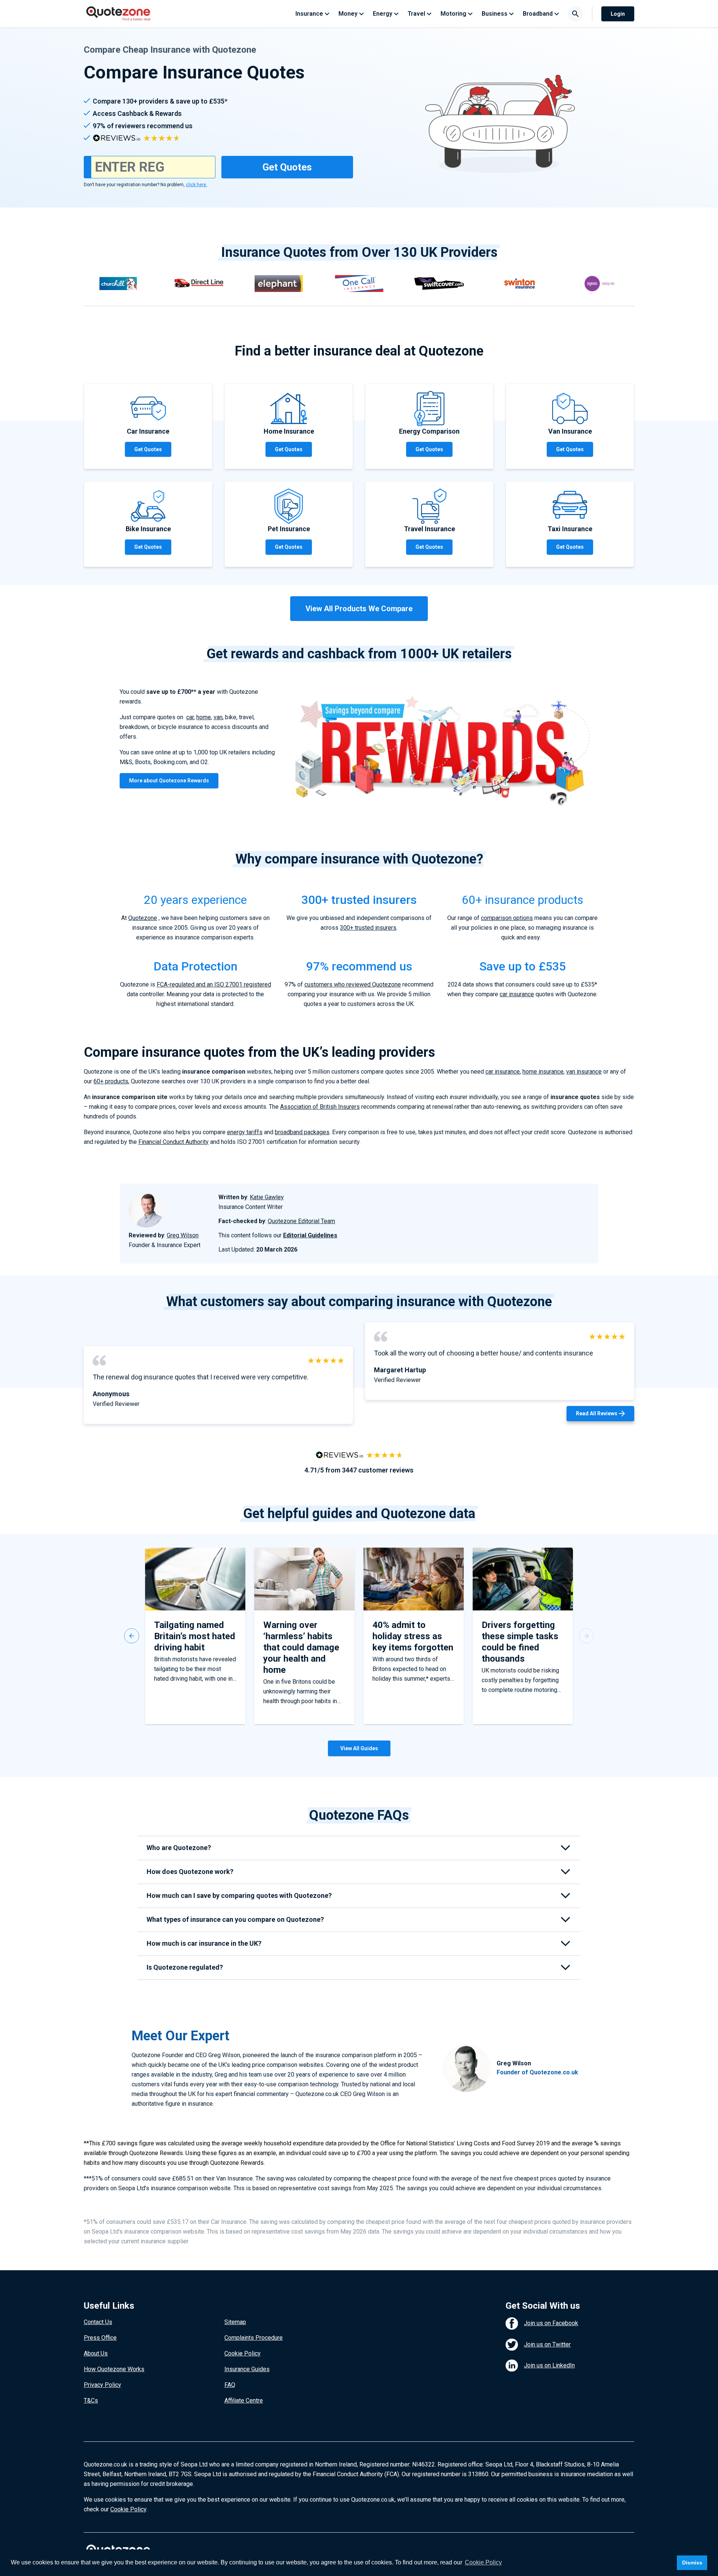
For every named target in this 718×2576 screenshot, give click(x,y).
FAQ (230, 2385)
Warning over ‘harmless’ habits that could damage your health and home (301, 1647)
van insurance (584, 1072)
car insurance (517, 994)
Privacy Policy (102, 2385)
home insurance (543, 1072)
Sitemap (235, 2322)
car (190, 717)
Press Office (100, 2338)
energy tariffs (245, 1132)
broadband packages (302, 1132)
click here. (197, 185)
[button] (132, 1636)
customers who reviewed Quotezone (353, 984)
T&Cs (91, 2400)
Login (618, 14)
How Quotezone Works (114, 2369)
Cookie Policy (243, 2353)
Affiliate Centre (244, 2400)
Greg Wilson (183, 1235)
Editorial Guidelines (310, 1235)
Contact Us (98, 2322)
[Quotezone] (118, 14)
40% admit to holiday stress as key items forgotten (413, 1636)
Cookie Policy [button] (483, 2562)
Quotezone (143, 918)
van (218, 717)
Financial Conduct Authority (174, 1142)
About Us (96, 2353)
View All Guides (359, 1748)
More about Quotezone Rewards (169, 781)
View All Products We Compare (359, 609)
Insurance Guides (247, 2369)
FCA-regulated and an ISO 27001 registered (214, 984)
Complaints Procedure (254, 2338)
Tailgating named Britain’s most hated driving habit (195, 1636)
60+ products (111, 1081)
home (204, 717)
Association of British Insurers (320, 1107)
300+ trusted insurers (368, 928)
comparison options (507, 918)
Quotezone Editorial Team (301, 1221)
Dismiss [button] (692, 2563)
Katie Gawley (267, 1197)
